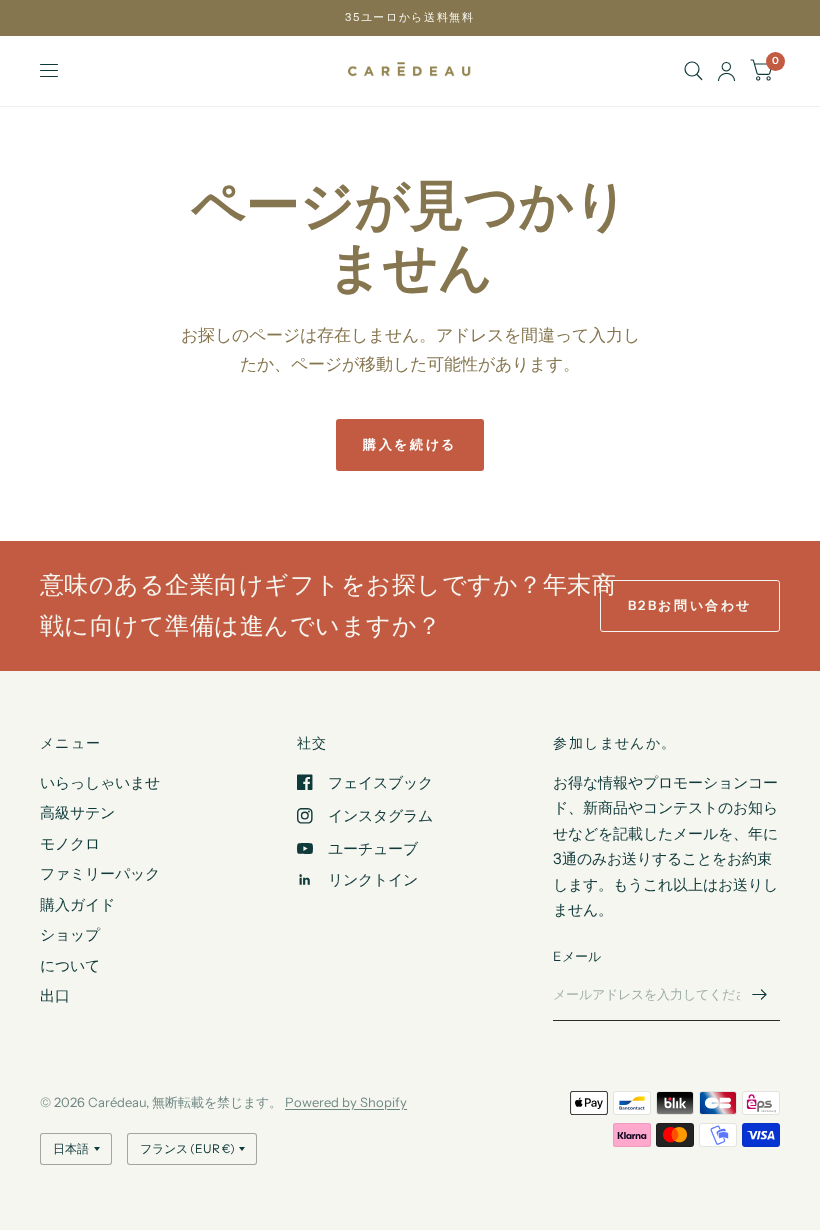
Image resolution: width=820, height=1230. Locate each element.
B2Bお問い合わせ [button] (690, 605)
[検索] (693, 71)
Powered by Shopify (346, 1102)
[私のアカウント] (726, 71)
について (70, 965)
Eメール (577, 956)
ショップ (70, 934)
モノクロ (70, 843)
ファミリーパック (100, 873)
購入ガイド (77, 904)
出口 (55, 995)
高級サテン (77, 812)
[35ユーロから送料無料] (409, 17)
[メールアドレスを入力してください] (760, 995)
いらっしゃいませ (100, 782)
